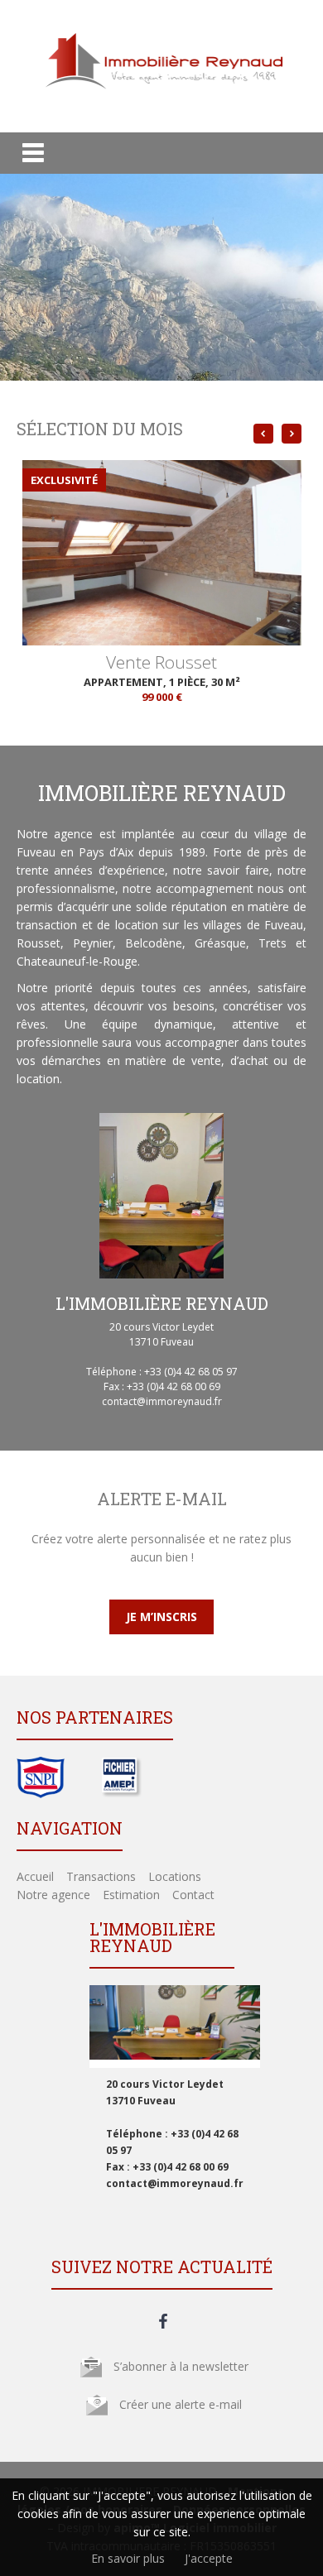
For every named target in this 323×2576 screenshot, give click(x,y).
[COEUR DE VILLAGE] (162, 510)
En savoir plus (128, 2558)
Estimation (131, 1895)
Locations (175, 1876)
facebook (163, 2321)
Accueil (35, 1876)
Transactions (101, 1876)
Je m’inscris (161, 1617)
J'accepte (209, 2558)
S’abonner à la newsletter (181, 2366)
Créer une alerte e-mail (181, 2404)
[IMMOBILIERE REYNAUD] (161, 101)
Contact (193, 1895)
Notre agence (53, 1895)
